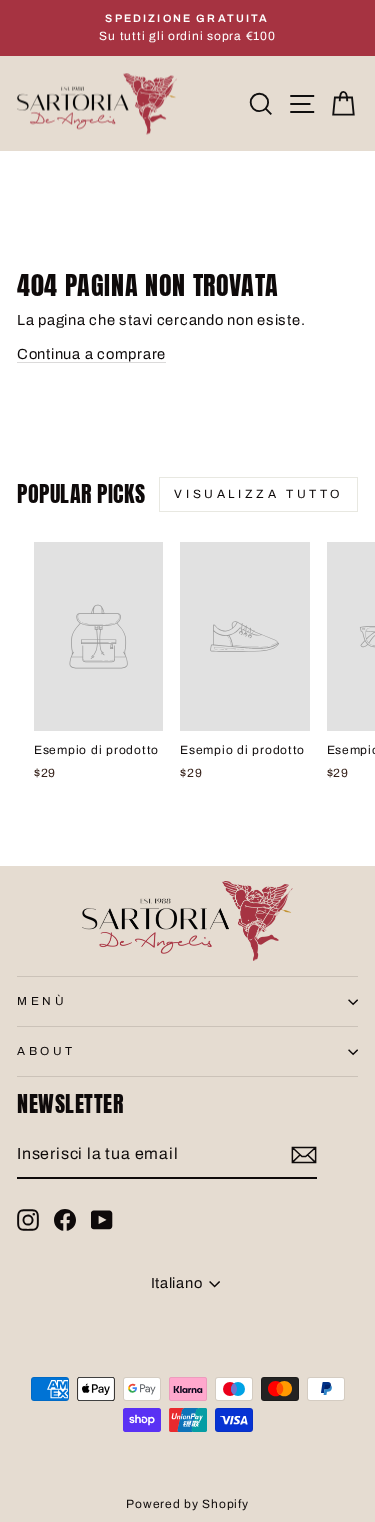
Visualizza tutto (258, 494)
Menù (42, 1001)
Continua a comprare (91, 354)
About (46, 1051)
